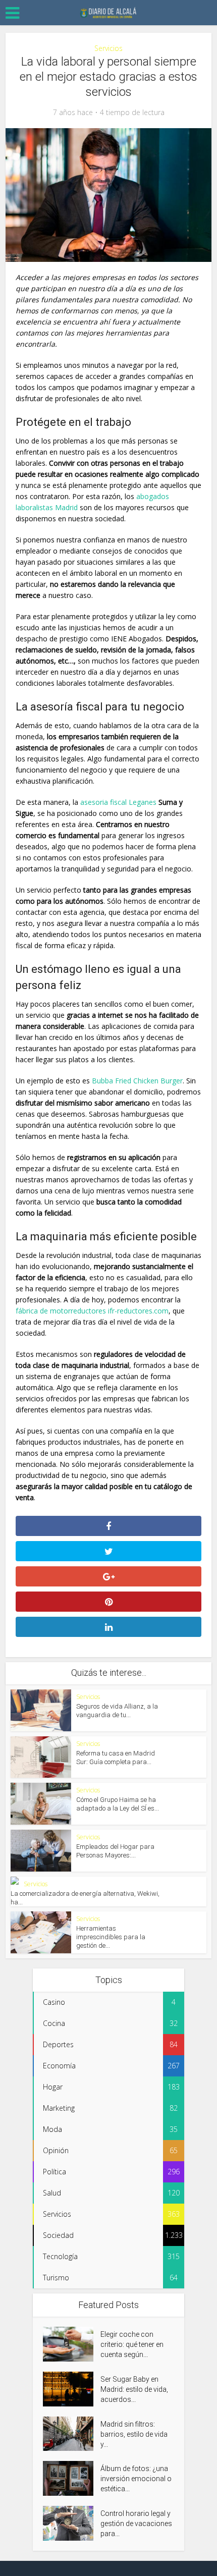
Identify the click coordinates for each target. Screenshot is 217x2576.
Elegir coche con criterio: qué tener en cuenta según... (132, 2344)
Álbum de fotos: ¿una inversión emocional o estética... (136, 2479)
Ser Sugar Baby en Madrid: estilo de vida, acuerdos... (134, 2389)
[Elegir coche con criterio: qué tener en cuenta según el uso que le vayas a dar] (72, 2344)
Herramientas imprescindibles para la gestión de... (111, 1937)
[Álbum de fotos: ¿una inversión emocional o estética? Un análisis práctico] (72, 2478)
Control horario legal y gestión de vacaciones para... (136, 2524)
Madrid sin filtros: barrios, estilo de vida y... (134, 2434)
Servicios (108, 48)
